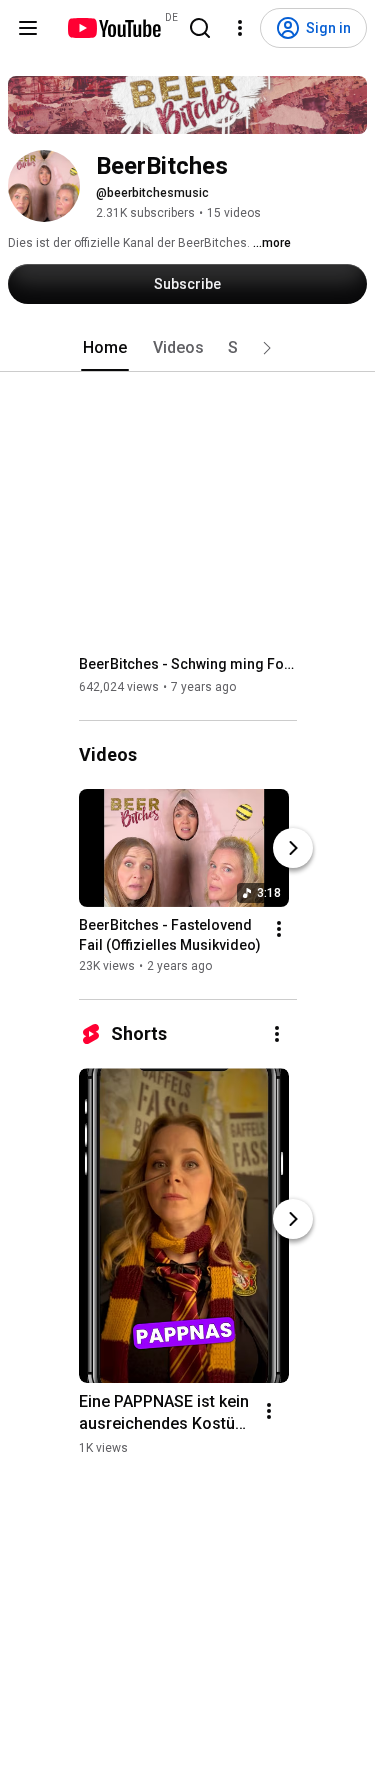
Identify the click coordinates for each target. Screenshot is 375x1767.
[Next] (293, 848)
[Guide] (28, 28)
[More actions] (279, 929)
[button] (267, 348)
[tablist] (188, 348)
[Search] (200, 28)
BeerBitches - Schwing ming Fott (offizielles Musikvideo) (188, 664)
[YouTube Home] (113, 28)
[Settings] (240, 28)
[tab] (105, 348)
